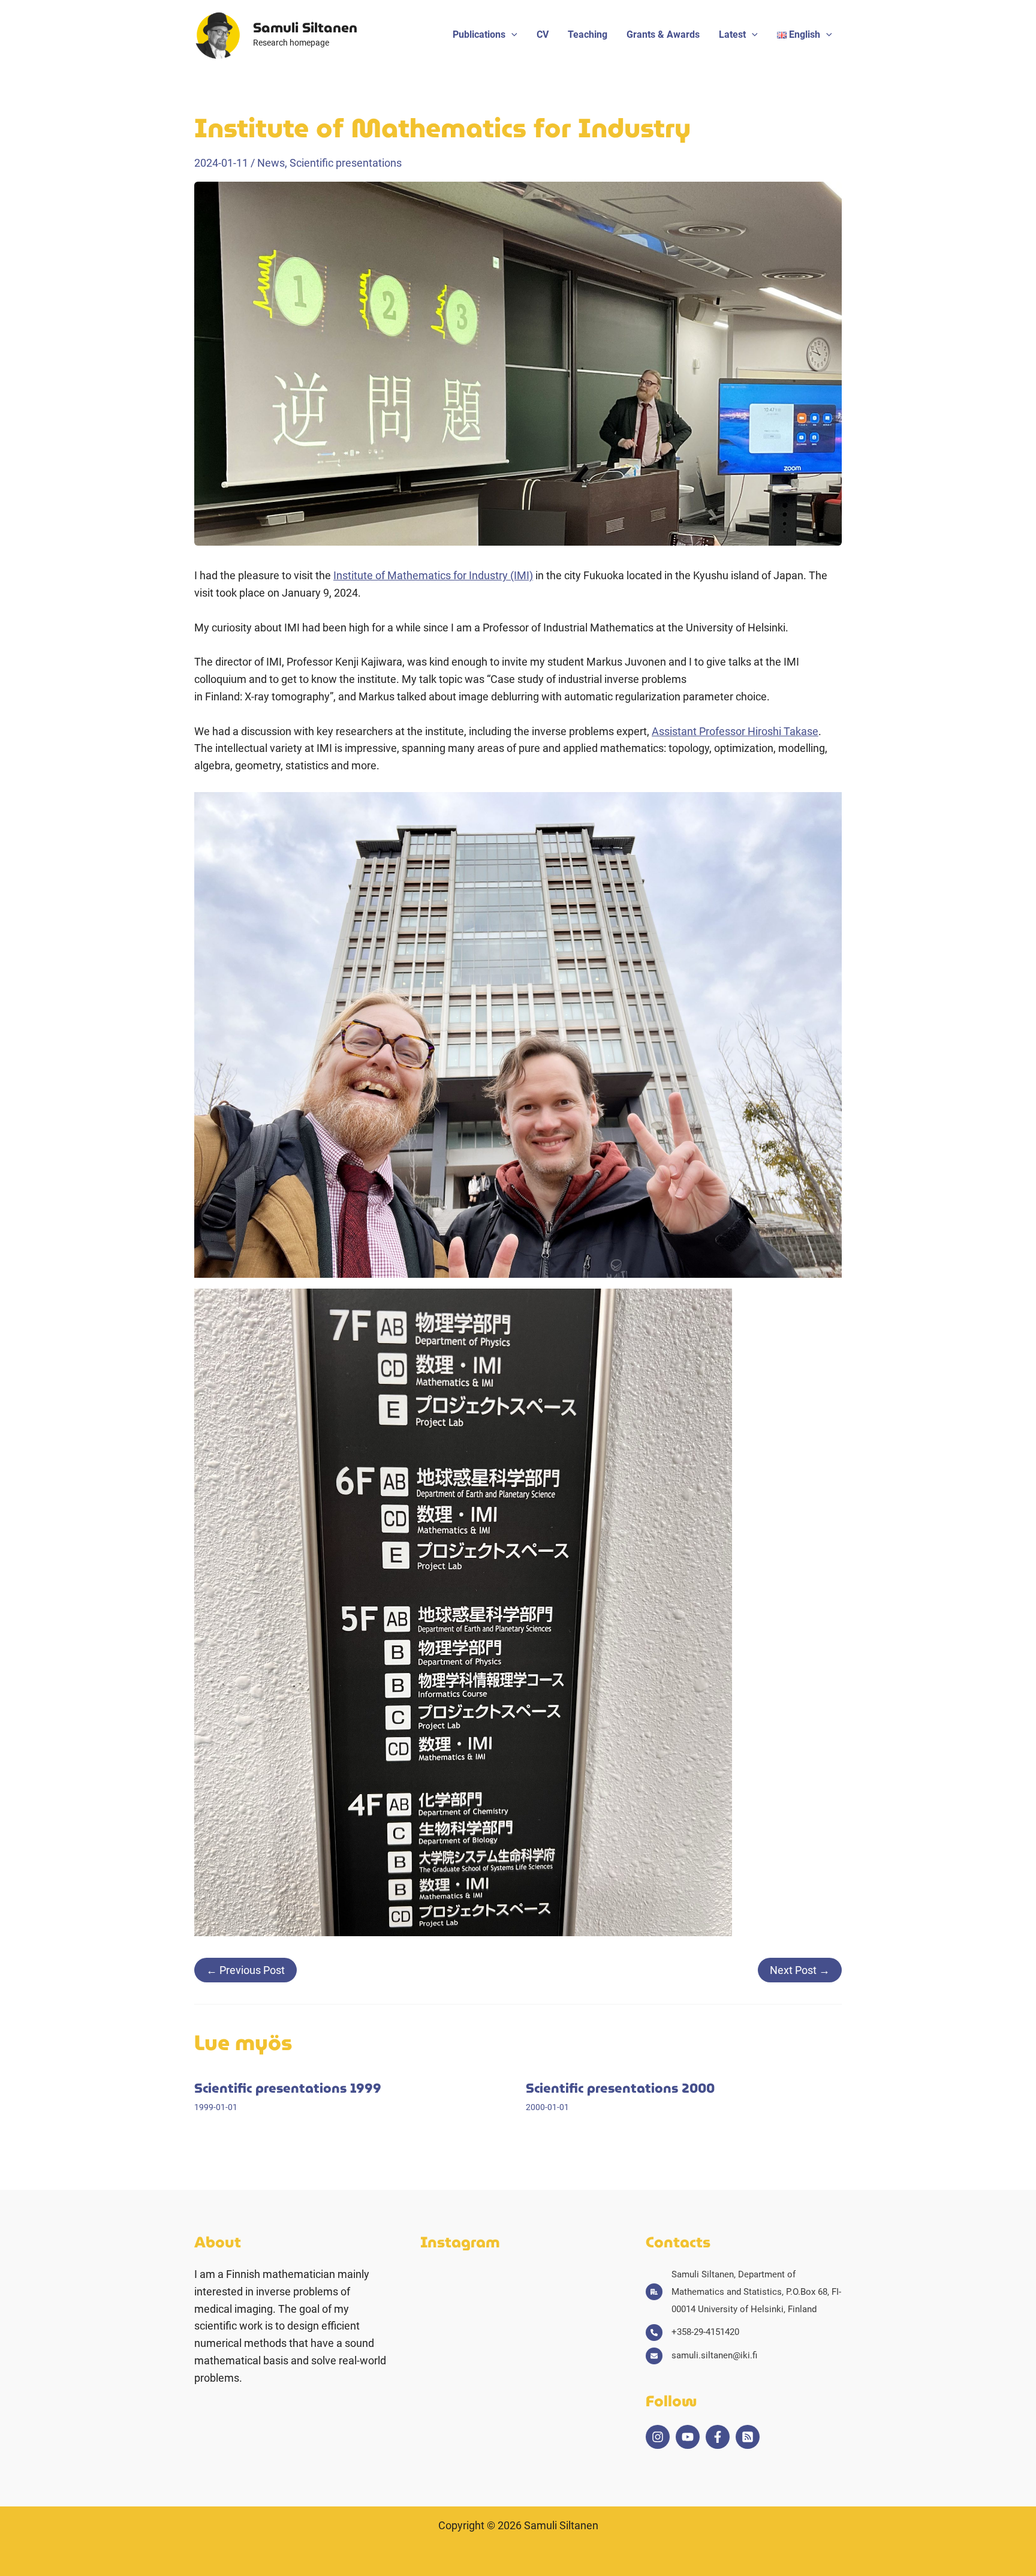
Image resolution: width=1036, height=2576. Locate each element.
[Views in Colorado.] (572, 2282)
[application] (511, 35)
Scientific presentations (346, 163)
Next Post (800, 1970)
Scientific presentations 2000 (620, 2088)
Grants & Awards (663, 34)
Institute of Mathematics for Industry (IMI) (433, 575)
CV (543, 34)
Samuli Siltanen (305, 28)
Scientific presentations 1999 (288, 2088)
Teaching (588, 34)
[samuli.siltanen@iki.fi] (701, 2356)
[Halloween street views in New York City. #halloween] (507, 2282)
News (271, 163)
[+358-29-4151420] (692, 2332)
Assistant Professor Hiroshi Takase (735, 731)
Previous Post (246, 1970)
